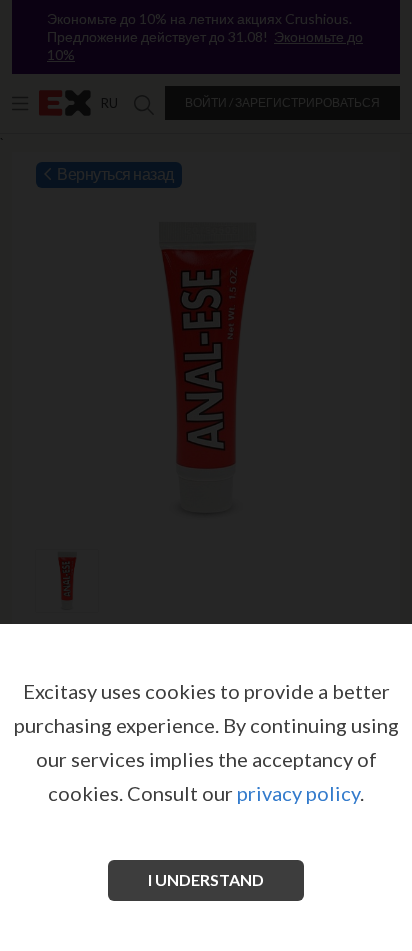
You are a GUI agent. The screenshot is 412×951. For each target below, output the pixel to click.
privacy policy (298, 793)
